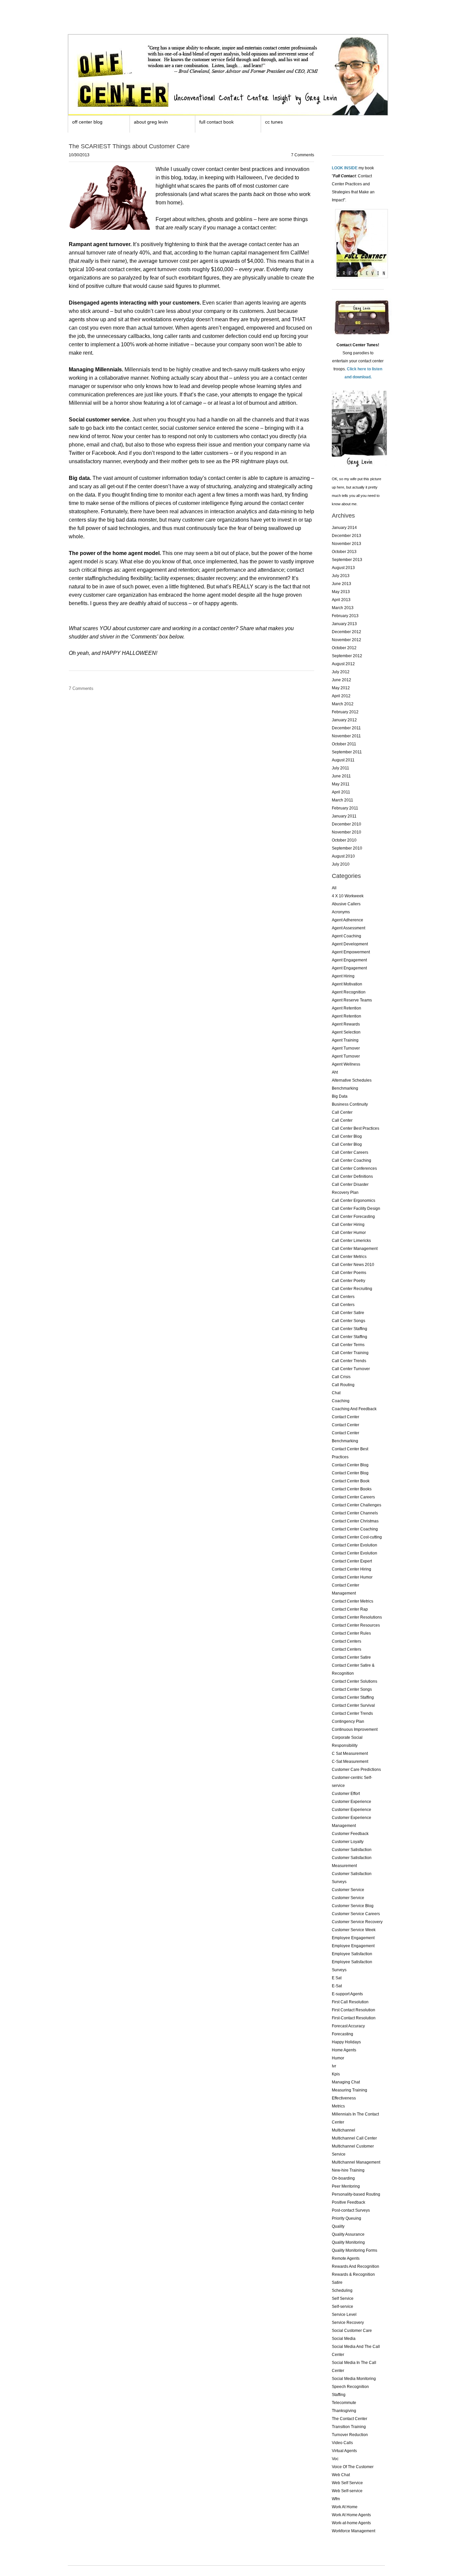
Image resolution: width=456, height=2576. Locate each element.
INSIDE (351, 168)
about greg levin (151, 122)
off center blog (87, 122)
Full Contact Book (216, 122)
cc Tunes (274, 122)
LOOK (337, 168)
